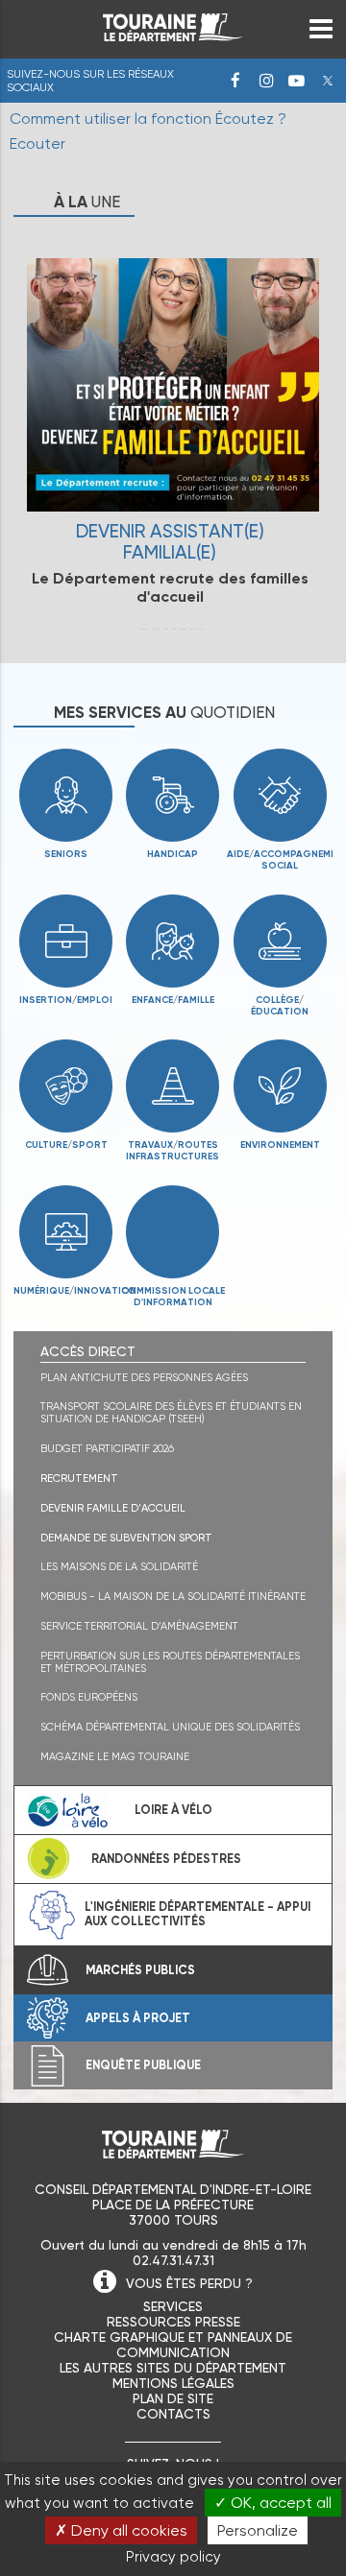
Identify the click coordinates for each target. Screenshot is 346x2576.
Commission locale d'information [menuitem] (173, 1297)
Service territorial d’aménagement (139, 1626)
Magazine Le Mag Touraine (115, 1757)
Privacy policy (173, 2557)
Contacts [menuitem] (173, 2414)
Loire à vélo (173, 1810)
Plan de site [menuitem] (173, 2398)
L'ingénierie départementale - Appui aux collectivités (198, 1914)
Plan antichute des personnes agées (144, 1378)
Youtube (297, 81)
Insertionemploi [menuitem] (66, 1000)
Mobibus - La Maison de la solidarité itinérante (173, 1597)
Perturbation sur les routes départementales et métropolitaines (170, 1662)
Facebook (235, 81)
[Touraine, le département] (173, 36)
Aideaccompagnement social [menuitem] (280, 860)
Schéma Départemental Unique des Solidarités (170, 1727)
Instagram (266, 81)
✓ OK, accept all (273, 2503)
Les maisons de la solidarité (119, 1567)
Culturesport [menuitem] (66, 1145)
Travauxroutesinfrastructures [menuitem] (170, 1151)
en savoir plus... (173, 426)
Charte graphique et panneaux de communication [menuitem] (173, 2345)
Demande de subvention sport (126, 1538)
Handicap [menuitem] (173, 854)
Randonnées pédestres (166, 1859)
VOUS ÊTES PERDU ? (189, 2283)
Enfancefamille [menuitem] (173, 1000)
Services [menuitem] (173, 2306)
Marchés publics (140, 1970)
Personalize (258, 2530)
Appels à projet (138, 2018)
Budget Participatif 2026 (107, 1449)
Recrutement (79, 1479)
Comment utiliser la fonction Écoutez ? (148, 119)
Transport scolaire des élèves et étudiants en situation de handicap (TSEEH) (171, 1413)
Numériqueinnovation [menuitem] (66, 1291)
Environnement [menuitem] (280, 1145)
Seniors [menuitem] (66, 854)
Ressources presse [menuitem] (173, 2322)
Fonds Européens (89, 1697)
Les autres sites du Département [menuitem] (173, 2368)
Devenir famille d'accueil (113, 1508)
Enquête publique (143, 2065)
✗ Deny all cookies (121, 2530)
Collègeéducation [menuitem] (280, 1006)
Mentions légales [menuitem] (173, 2383)
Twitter (328, 81)
